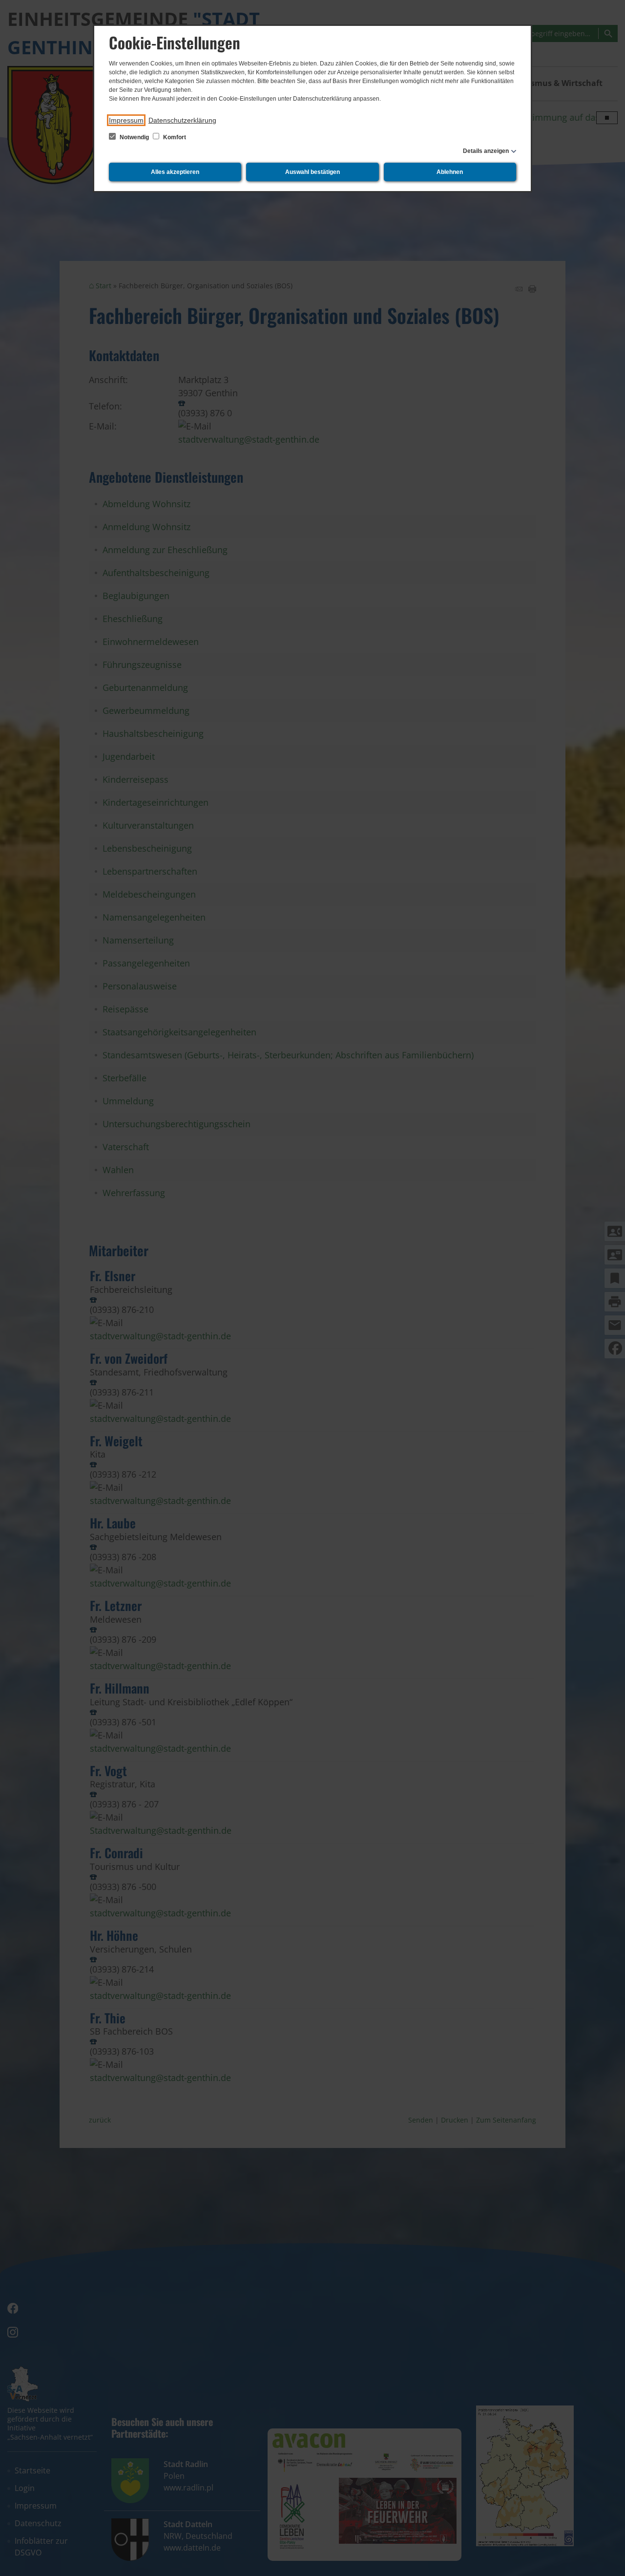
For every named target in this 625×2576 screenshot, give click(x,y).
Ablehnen (450, 172)
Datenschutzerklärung (182, 120)
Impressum (126, 120)
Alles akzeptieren (175, 172)
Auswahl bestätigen (312, 172)
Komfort (174, 137)
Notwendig (134, 137)
